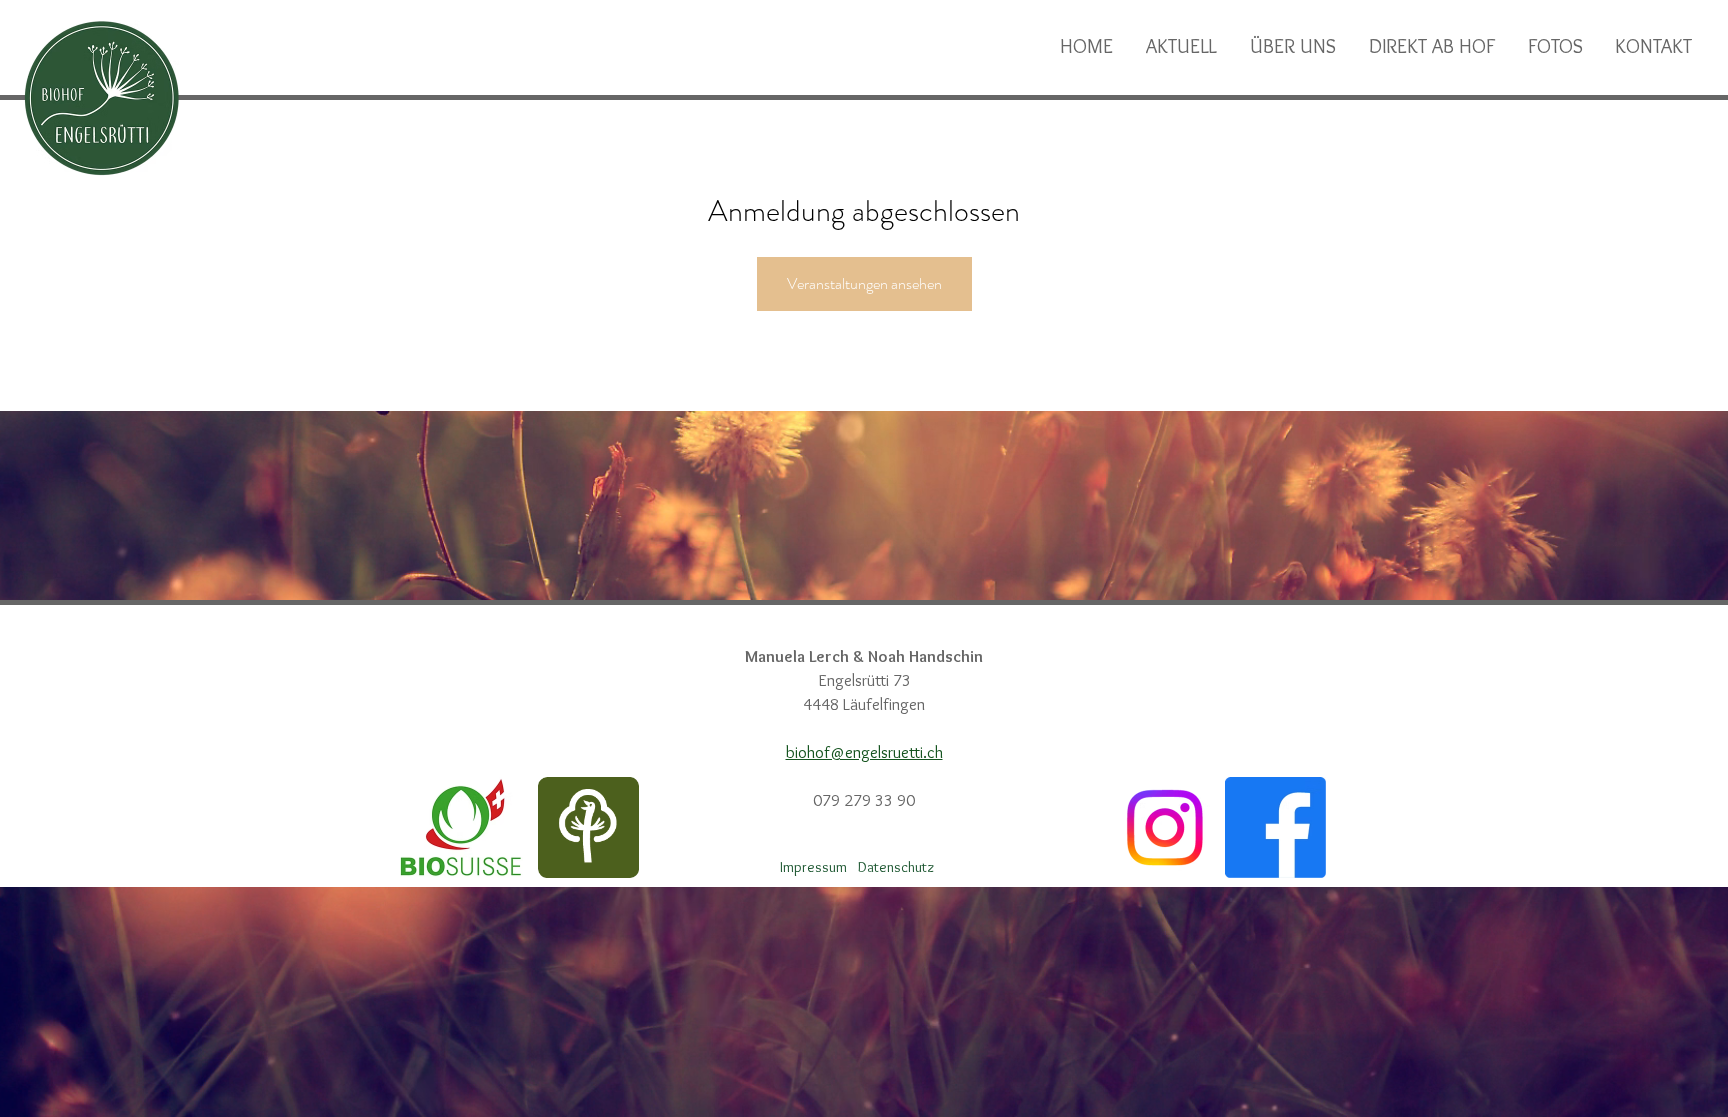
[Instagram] (1164, 827)
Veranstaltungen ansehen (864, 283)
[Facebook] (1275, 827)
